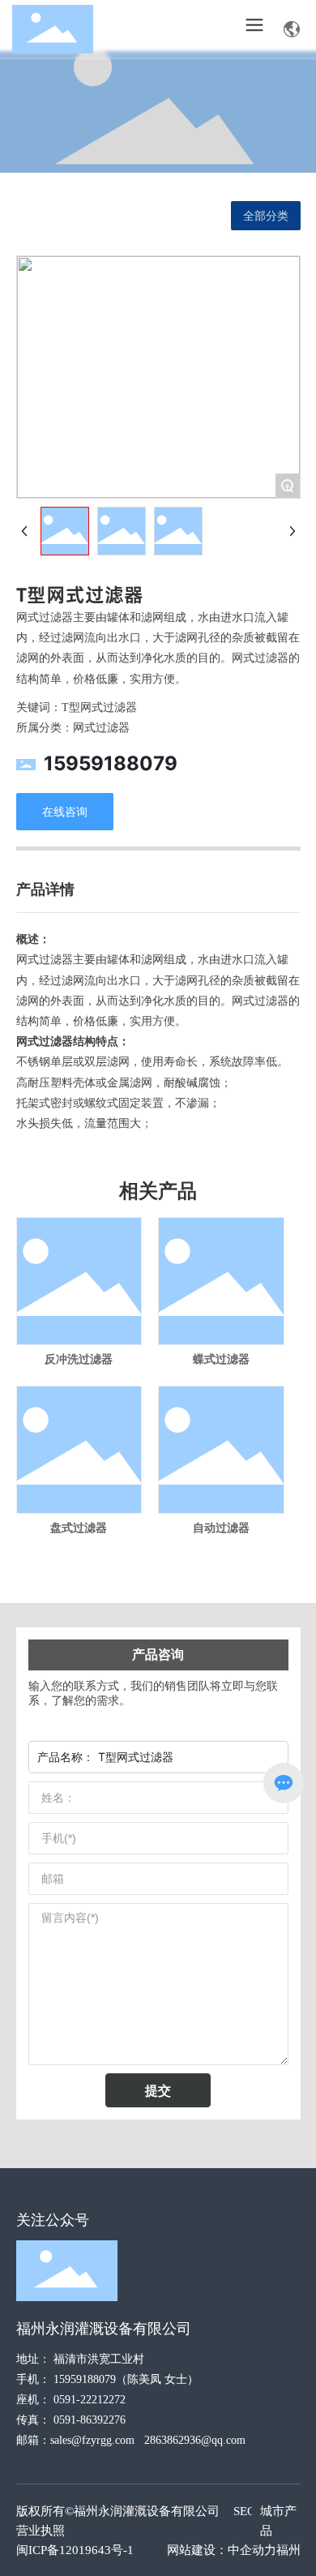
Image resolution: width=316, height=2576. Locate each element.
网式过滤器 (101, 728)
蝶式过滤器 (221, 1359)
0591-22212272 (90, 2400)
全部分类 (266, 216)
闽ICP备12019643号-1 (75, 2550)
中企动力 (252, 2550)
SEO (245, 2511)
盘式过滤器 (79, 1528)
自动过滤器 (221, 1528)
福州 (288, 2550)
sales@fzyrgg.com (92, 2440)
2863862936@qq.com (195, 2440)
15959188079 (111, 763)
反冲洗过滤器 (79, 1359)
